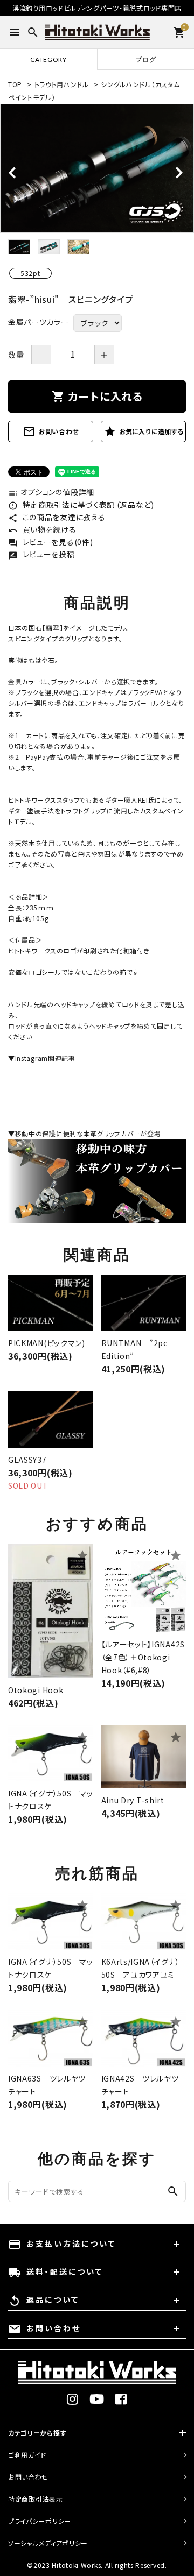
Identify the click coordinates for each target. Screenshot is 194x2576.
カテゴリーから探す (37, 2433)
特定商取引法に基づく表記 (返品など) (81, 505)
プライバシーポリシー (40, 2521)
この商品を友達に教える (57, 517)
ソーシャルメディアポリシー (48, 2543)
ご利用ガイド (27, 2455)
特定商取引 (36, 2499)
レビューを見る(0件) (50, 542)
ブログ (145, 59)
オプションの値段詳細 (51, 492)
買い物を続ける (42, 529)
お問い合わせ (51, 431)
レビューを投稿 (41, 554)
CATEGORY (48, 59)
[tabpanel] (97, 168)
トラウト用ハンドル (62, 84)
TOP (15, 84)
